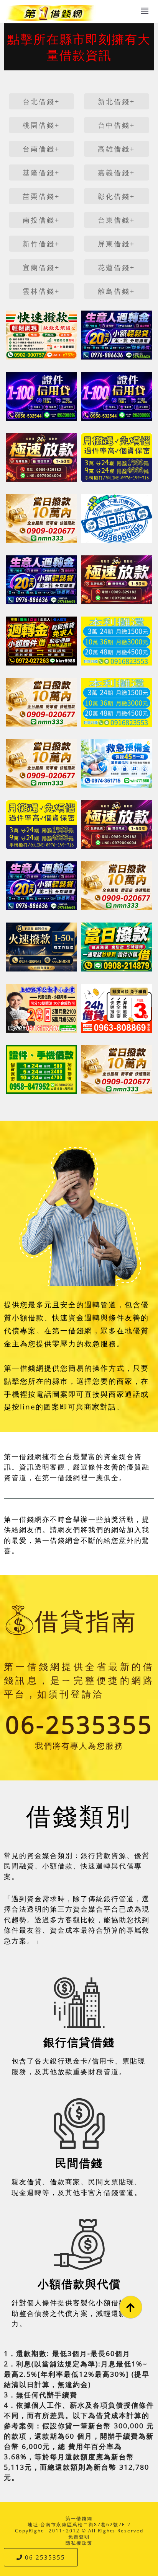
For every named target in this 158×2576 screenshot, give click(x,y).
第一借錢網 (79, 2518)
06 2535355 (45, 2557)
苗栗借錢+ (41, 196)
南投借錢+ (41, 220)
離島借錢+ (116, 291)
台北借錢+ (41, 101)
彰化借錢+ (116, 196)
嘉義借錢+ (116, 172)
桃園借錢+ (41, 125)
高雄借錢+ (116, 149)
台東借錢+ (116, 220)
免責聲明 (79, 2537)
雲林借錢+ (41, 291)
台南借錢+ (41, 149)
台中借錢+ (116, 125)
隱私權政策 (79, 2543)
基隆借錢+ (41, 172)
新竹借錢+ (41, 244)
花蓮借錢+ (116, 267)
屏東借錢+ (116, 244)
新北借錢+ (116, 101)
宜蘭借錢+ (41, 267)
